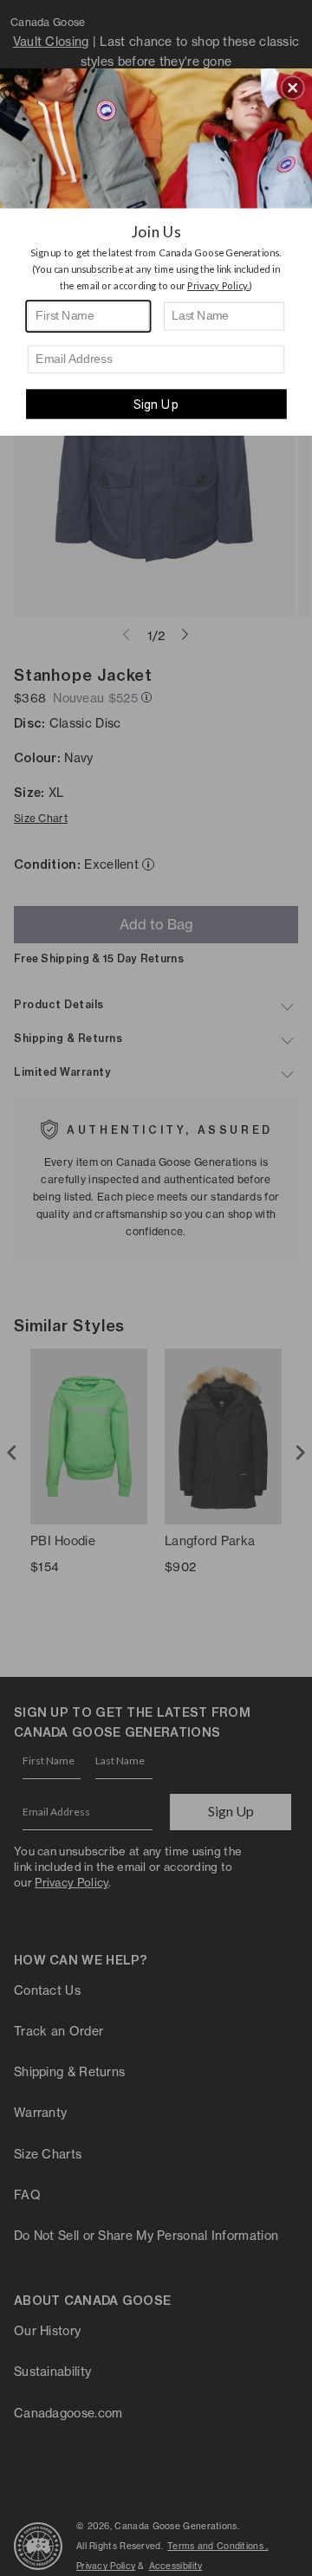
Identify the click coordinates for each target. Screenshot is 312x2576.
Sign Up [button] (156, 404)
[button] (293, 87)
